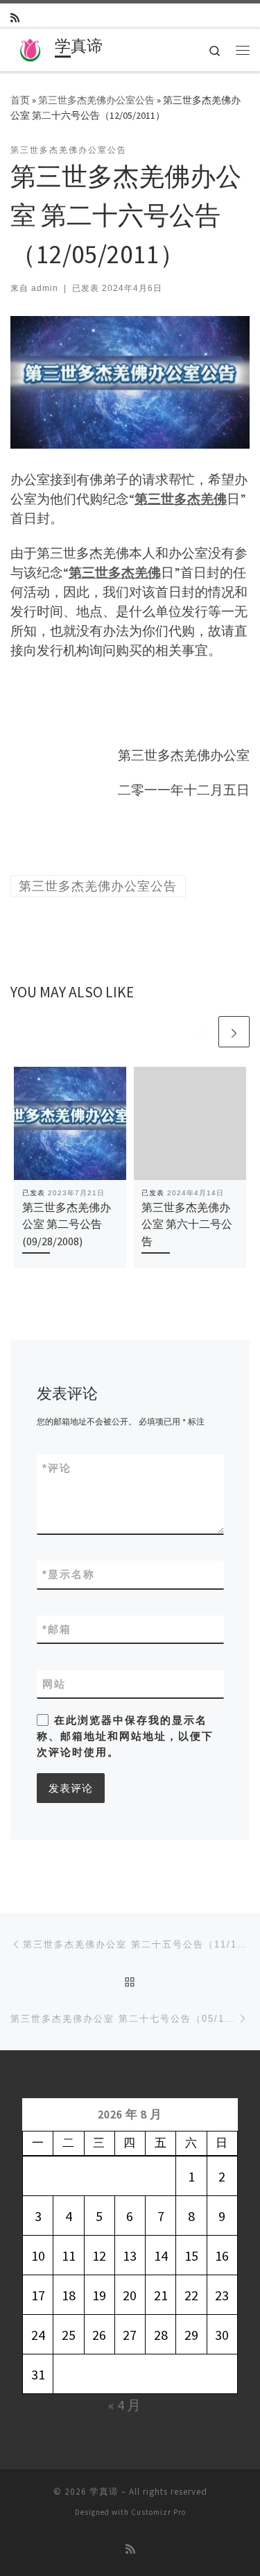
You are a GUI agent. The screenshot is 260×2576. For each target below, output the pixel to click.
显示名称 (69, 1574)
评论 (57, 1468)
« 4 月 (124, 2405)
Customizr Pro (158, 2512)
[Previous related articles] (201, 1032)
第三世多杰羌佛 (181, 499)
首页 (20, 100)
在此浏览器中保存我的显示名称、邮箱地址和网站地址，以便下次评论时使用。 (125, 1736)
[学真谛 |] (30, 48)
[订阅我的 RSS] (15, 18)
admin (45, 288)
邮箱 (57, 1629)
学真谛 (104, 2492)
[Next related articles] (234, 1032)
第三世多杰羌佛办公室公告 (96, 100)
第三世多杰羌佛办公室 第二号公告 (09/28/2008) (67, 1224)
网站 (54, 1684)
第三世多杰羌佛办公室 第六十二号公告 (187, 1224)
